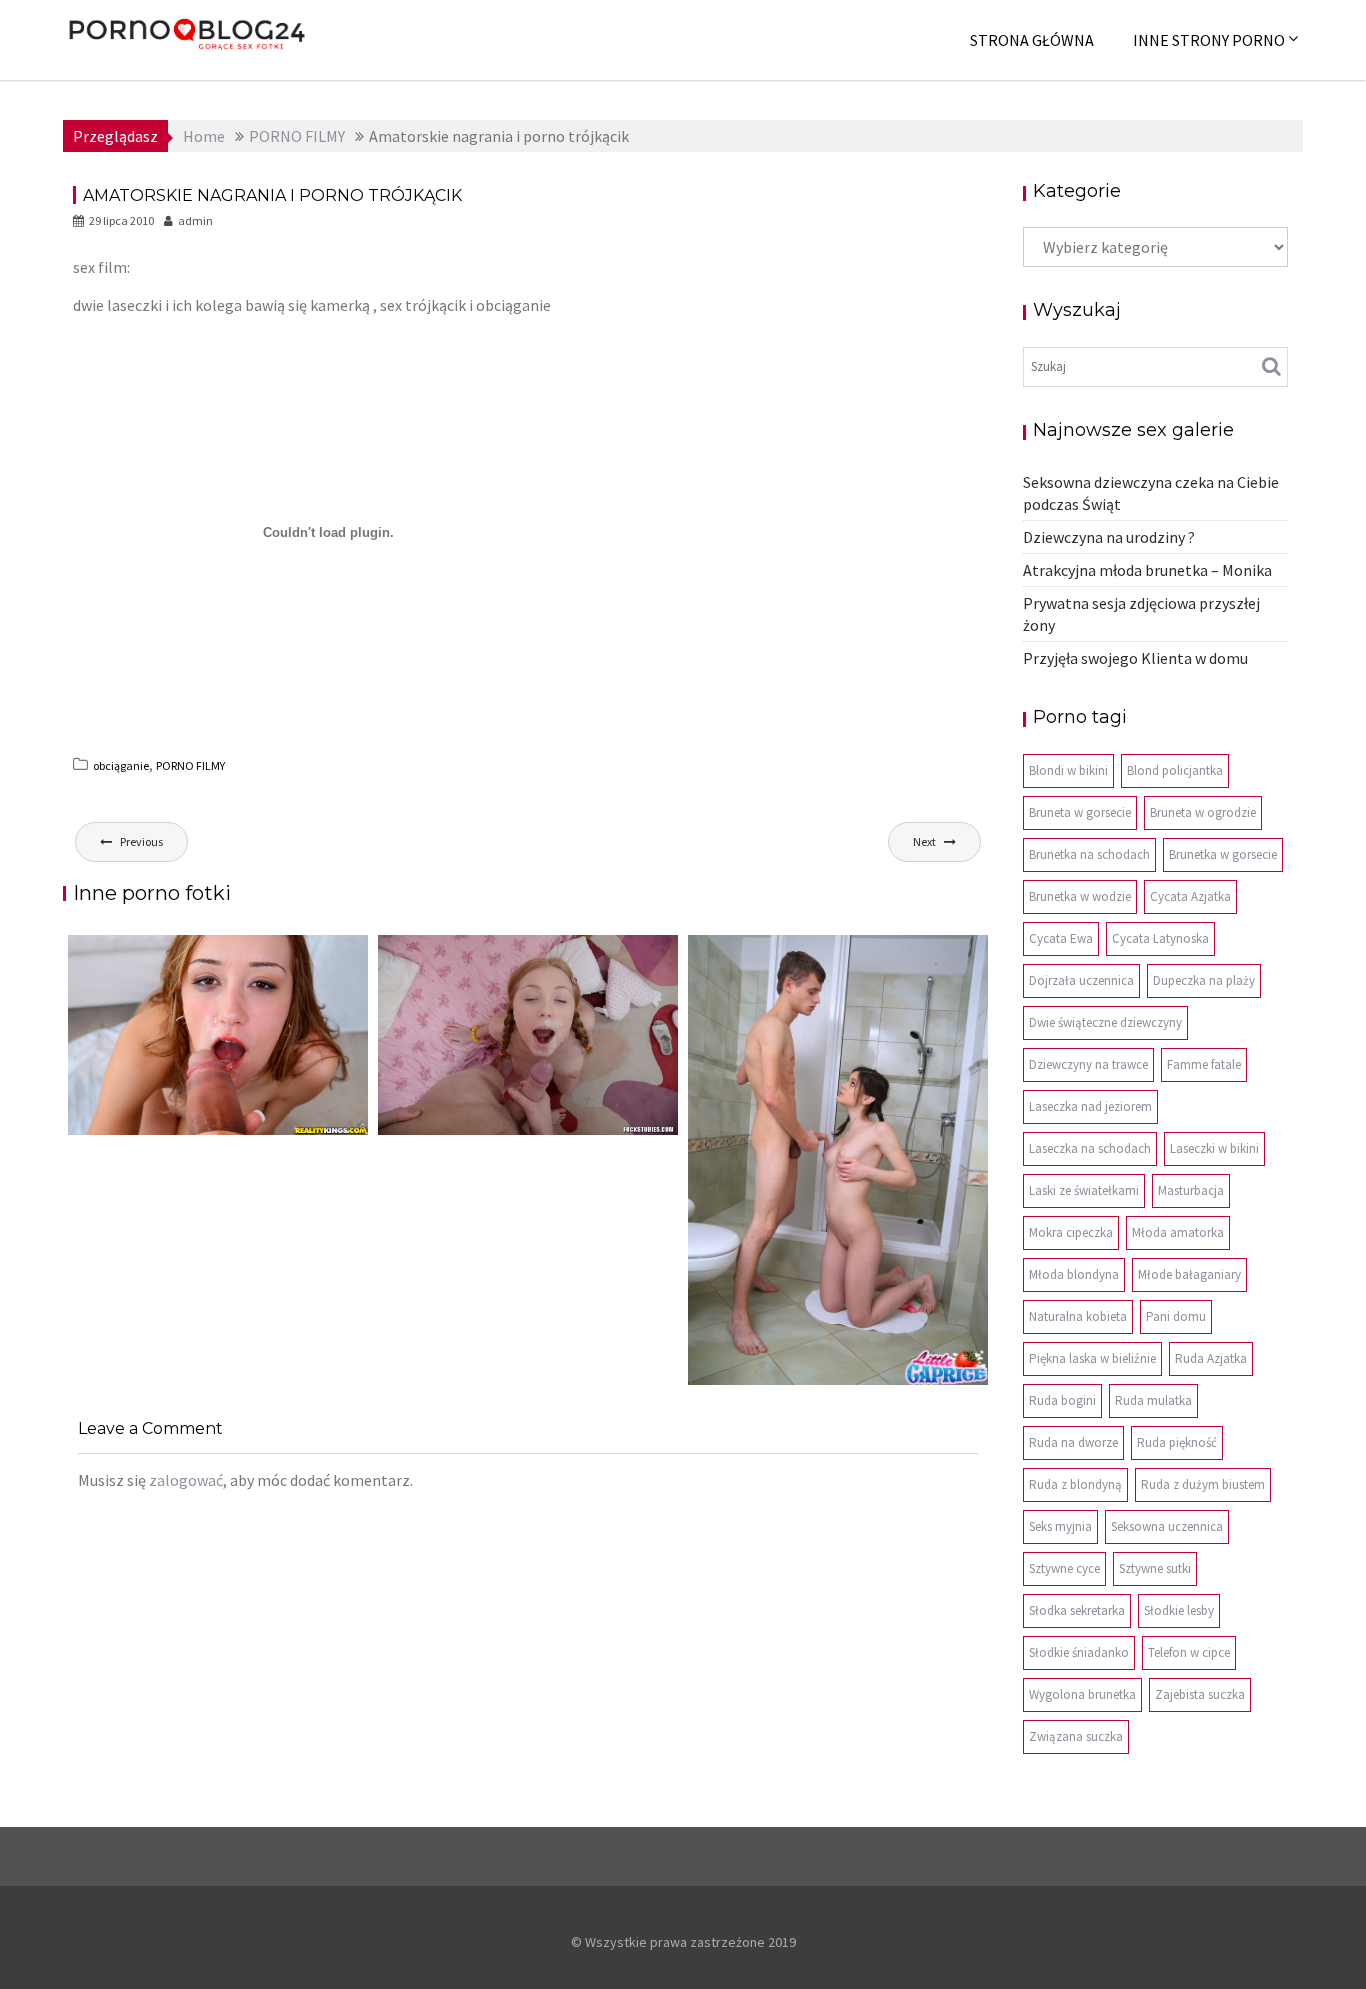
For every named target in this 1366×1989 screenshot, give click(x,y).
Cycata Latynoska (1160, 938)
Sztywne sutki (1155, 1568)
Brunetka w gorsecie (1223, 854)
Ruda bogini (1062, 1400)
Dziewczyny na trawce (1088, 1064)
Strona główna (1032, 40)
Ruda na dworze (1073, 1442)
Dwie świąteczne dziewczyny (1105, 1022)
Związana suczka (1076, 1736)
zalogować (186, 1480)
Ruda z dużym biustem (1203, 1484)
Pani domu (1176, 1316)
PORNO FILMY (190, 765)
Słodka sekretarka (1077, 1610)
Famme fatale (1204, 1064)
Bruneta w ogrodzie (1203, 812)
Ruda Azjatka (1211, 1358)
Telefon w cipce (1189, 1652)
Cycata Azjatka (1190, 896)
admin (195, 220)
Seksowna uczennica (1167, 1526)
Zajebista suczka (1200, 1694)
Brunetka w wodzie (1080, 896)
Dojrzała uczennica (1081, 980)
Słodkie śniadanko (1079, 1652)
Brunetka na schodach (1089, 854)
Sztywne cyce (1064, 1568)
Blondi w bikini (1068, 770)
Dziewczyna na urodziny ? (1109, 537)
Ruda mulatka (1153, 1400)
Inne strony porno (1209, 40)
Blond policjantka (1175, 770)
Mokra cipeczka (1071, 1232)
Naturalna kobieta (1078, 1316)
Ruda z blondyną (1075, 1484)
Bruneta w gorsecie (1080, 812)
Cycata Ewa (1061, 938)
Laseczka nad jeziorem (1090, 1106)
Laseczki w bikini (1214, 1148)
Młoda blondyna (1074, 1274)
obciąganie (121, 765)
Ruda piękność (1177, 1442)
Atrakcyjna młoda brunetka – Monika (1147, 570)
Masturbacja (1191, 1190)
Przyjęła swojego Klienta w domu (1135, 658)
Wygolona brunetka (1082, 1694)
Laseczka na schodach (1090, 1148)
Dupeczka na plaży (1204, 980)
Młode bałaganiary (1189, 1274)
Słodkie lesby (1179, 1610)
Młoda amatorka (1178, 1232)
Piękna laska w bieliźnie (1092, 1358)
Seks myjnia (1060, 1526)
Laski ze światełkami (1084, 1190)
